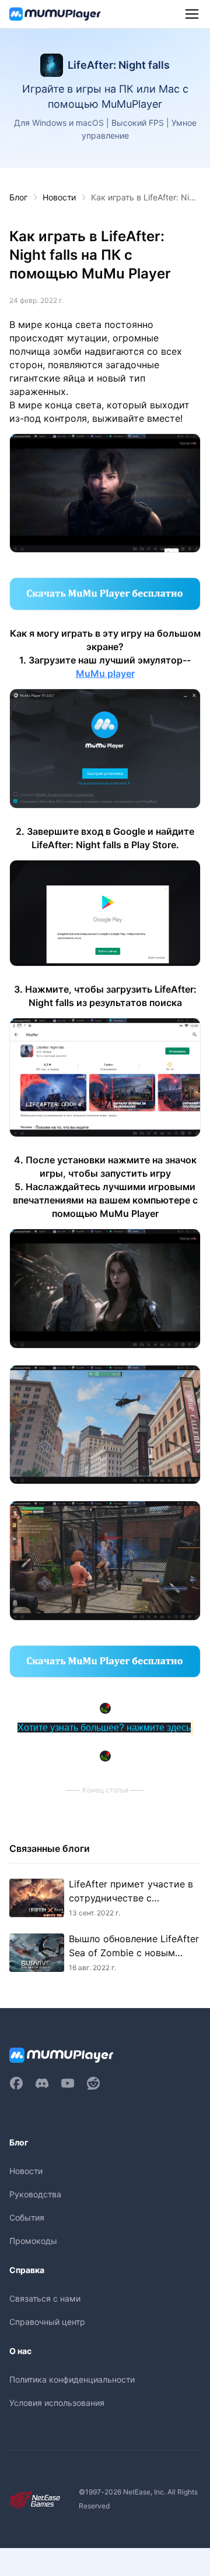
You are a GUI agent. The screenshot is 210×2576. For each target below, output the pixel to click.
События (27, 2217)
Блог (18, 197)
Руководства (35, 2194)
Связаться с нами (45, 2298)
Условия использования (57, 2403)
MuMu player (105, 673)
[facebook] (16, 2083)
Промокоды (33, 2241)
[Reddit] (93, 2083)
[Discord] (42, 2083)
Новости (59, 197)
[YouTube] (68, 2083)
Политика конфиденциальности (72, 2379)
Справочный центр (47, 2322)
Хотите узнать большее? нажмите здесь (104, 1728)
